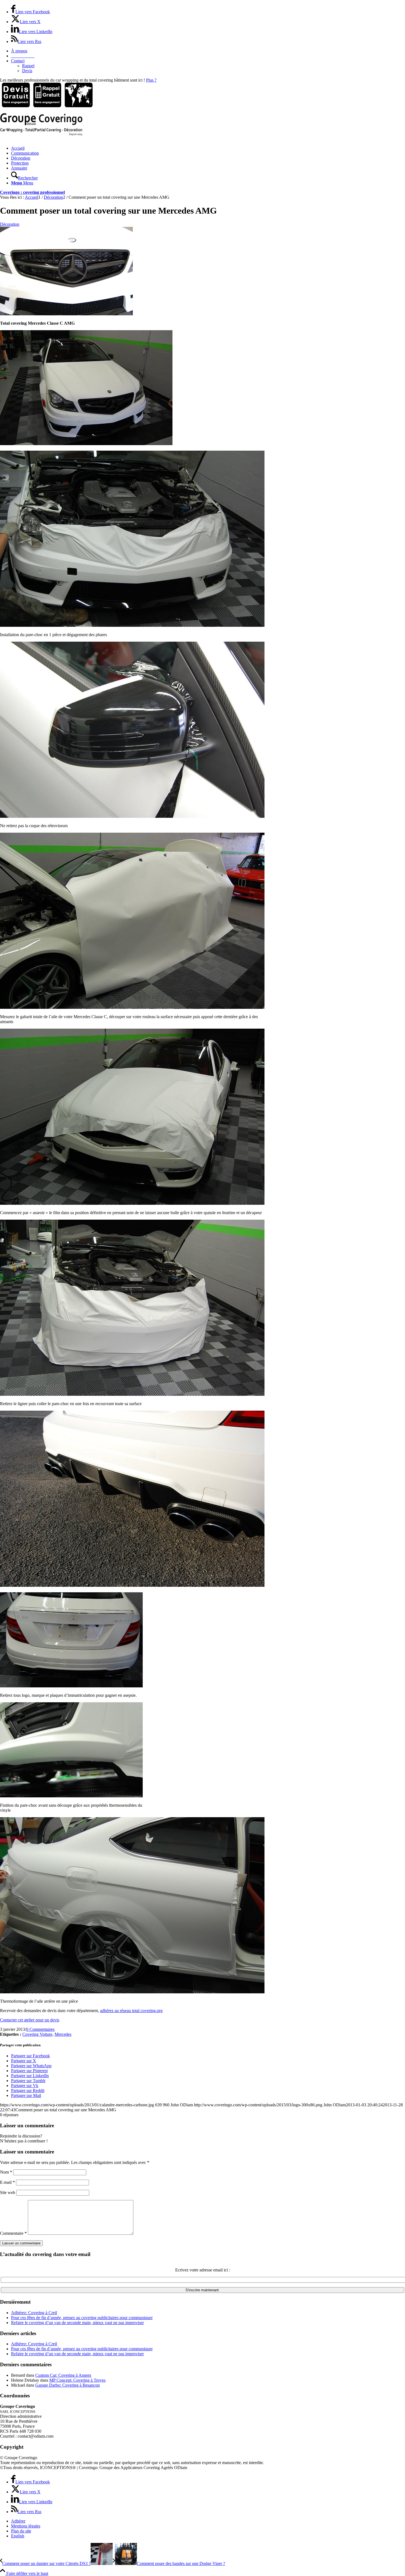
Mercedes (63, 2034)
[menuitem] (208, 51)
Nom (6, 2172)
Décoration (10, 224)
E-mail (7, 2182)
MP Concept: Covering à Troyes (77, 2380)
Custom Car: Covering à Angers (63, 2375)
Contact (18, 61)
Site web (8, 2192)
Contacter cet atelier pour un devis (30, 2020)
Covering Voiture (37, 2034)
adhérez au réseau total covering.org (131, 2011)
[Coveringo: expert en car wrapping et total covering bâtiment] (41, 134)
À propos (19, 51)
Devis (27, 71)
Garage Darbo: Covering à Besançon (67, 2385)
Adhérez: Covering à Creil (34, 2313)
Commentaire (13, 2233)
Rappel (28, 66)
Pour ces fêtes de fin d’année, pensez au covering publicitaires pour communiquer (82, 2318)
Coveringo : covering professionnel (32, 192)
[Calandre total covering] (66, 314)
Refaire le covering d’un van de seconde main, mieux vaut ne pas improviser (77, 2323)
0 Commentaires (40, 2029)
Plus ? (151, 80)
